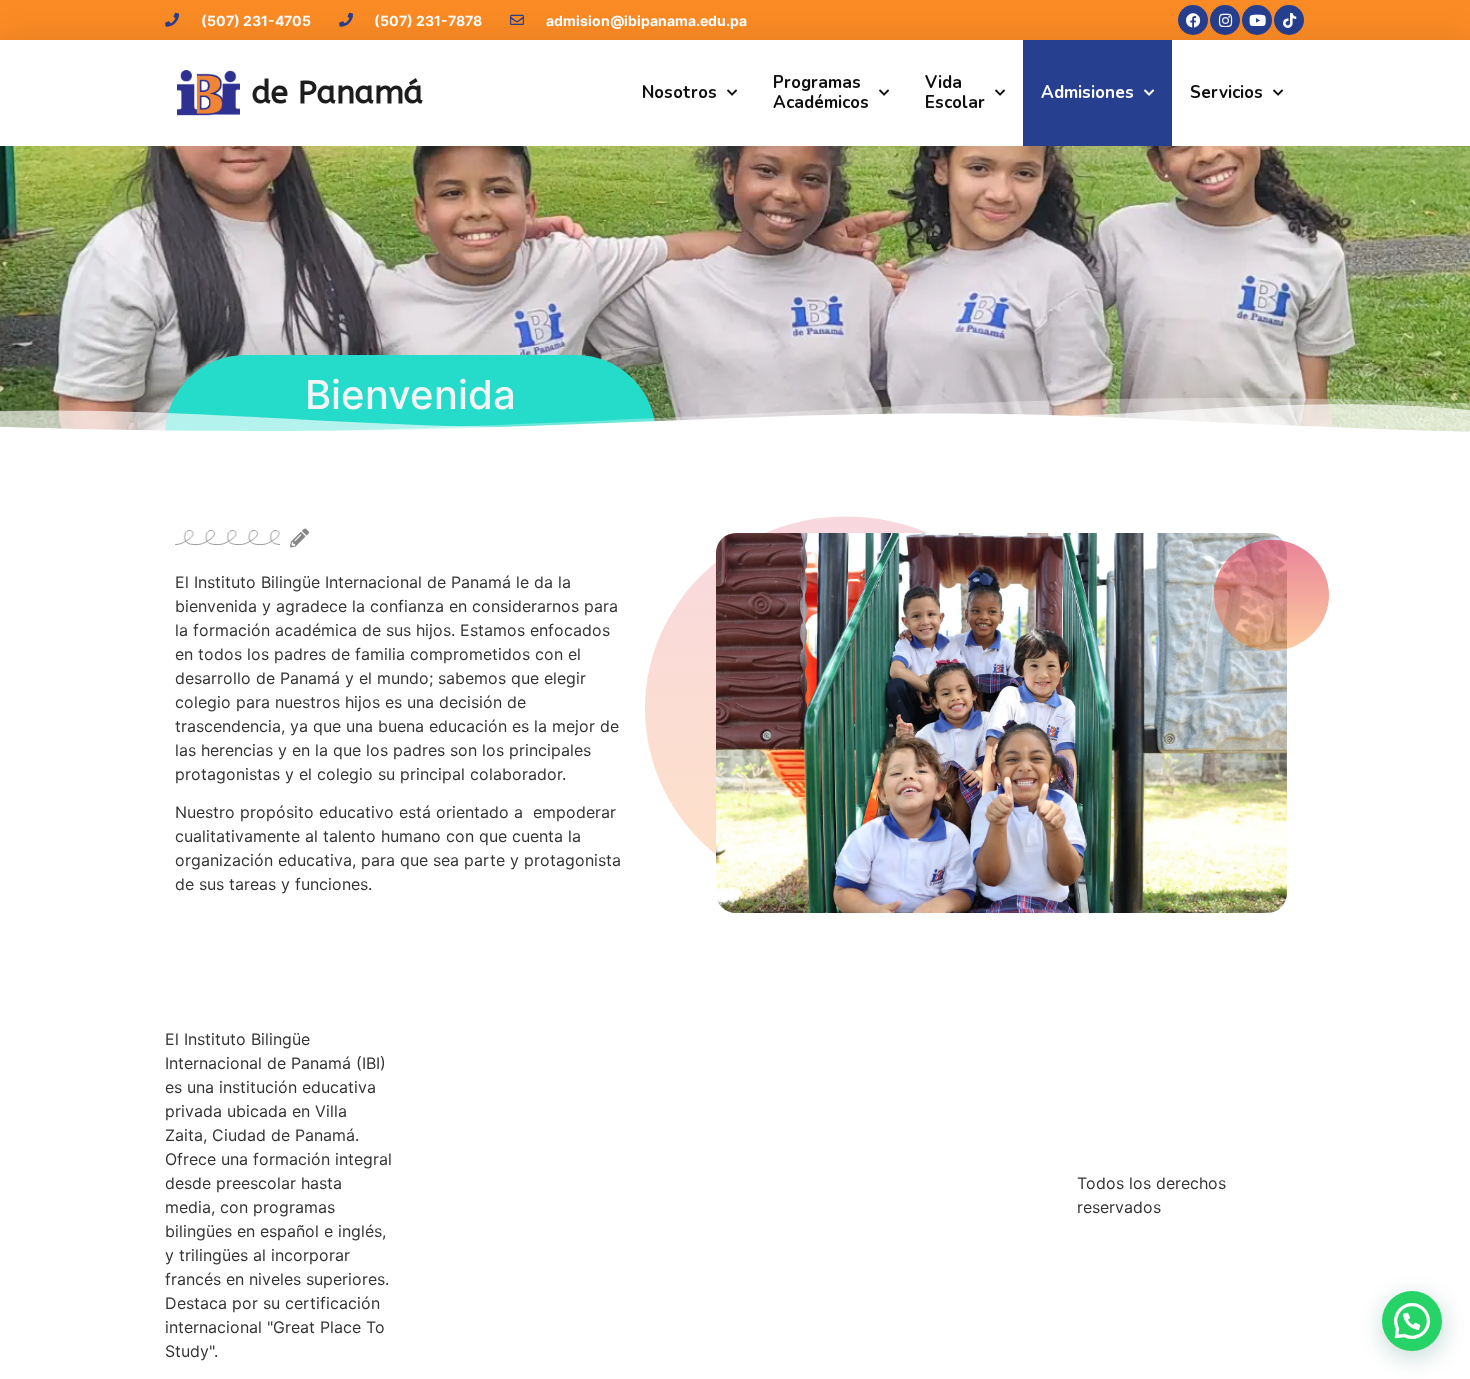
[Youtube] (1257, 20)
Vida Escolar (955, 92)
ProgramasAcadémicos (821, 92)
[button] (1412, 1321)
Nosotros (679, 92)
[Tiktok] (1289, 20)
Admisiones (1087, 92)
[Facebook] (1193, 20)
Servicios (1226, 92)
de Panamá (337, 92)
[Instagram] (1225, 20)
